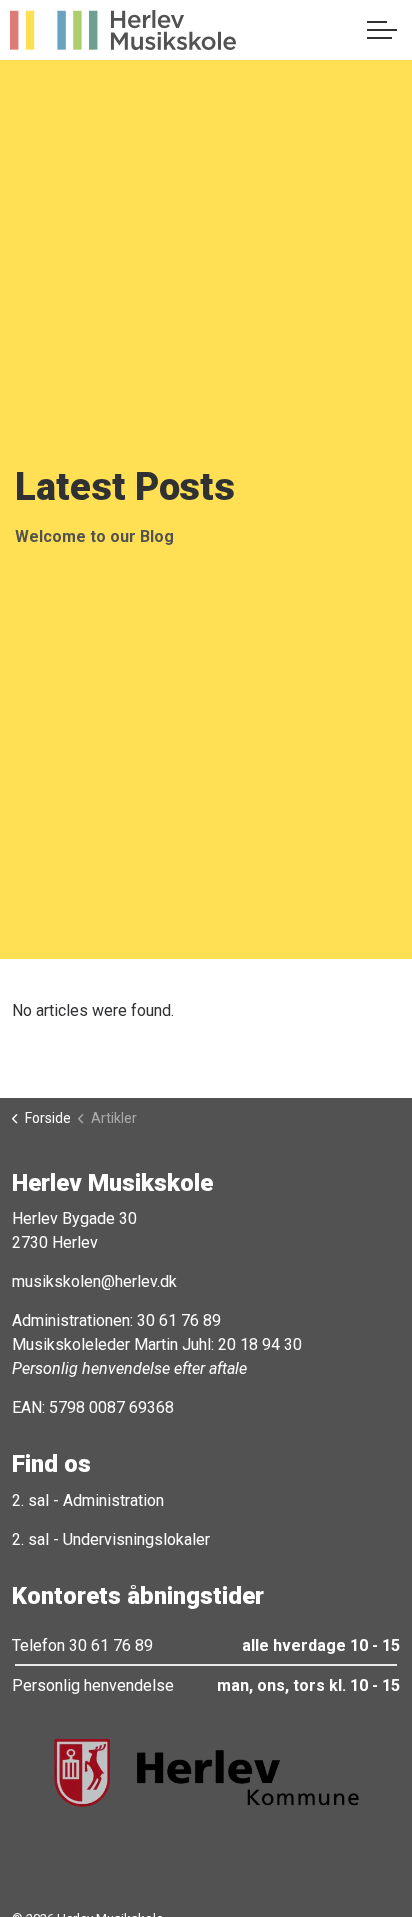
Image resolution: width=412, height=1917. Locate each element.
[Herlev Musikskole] (123, 30)
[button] (206, 1772)
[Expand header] (382, 30)
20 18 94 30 (260, 1344)
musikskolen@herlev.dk (94, 1281)
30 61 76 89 (179, 1320)
